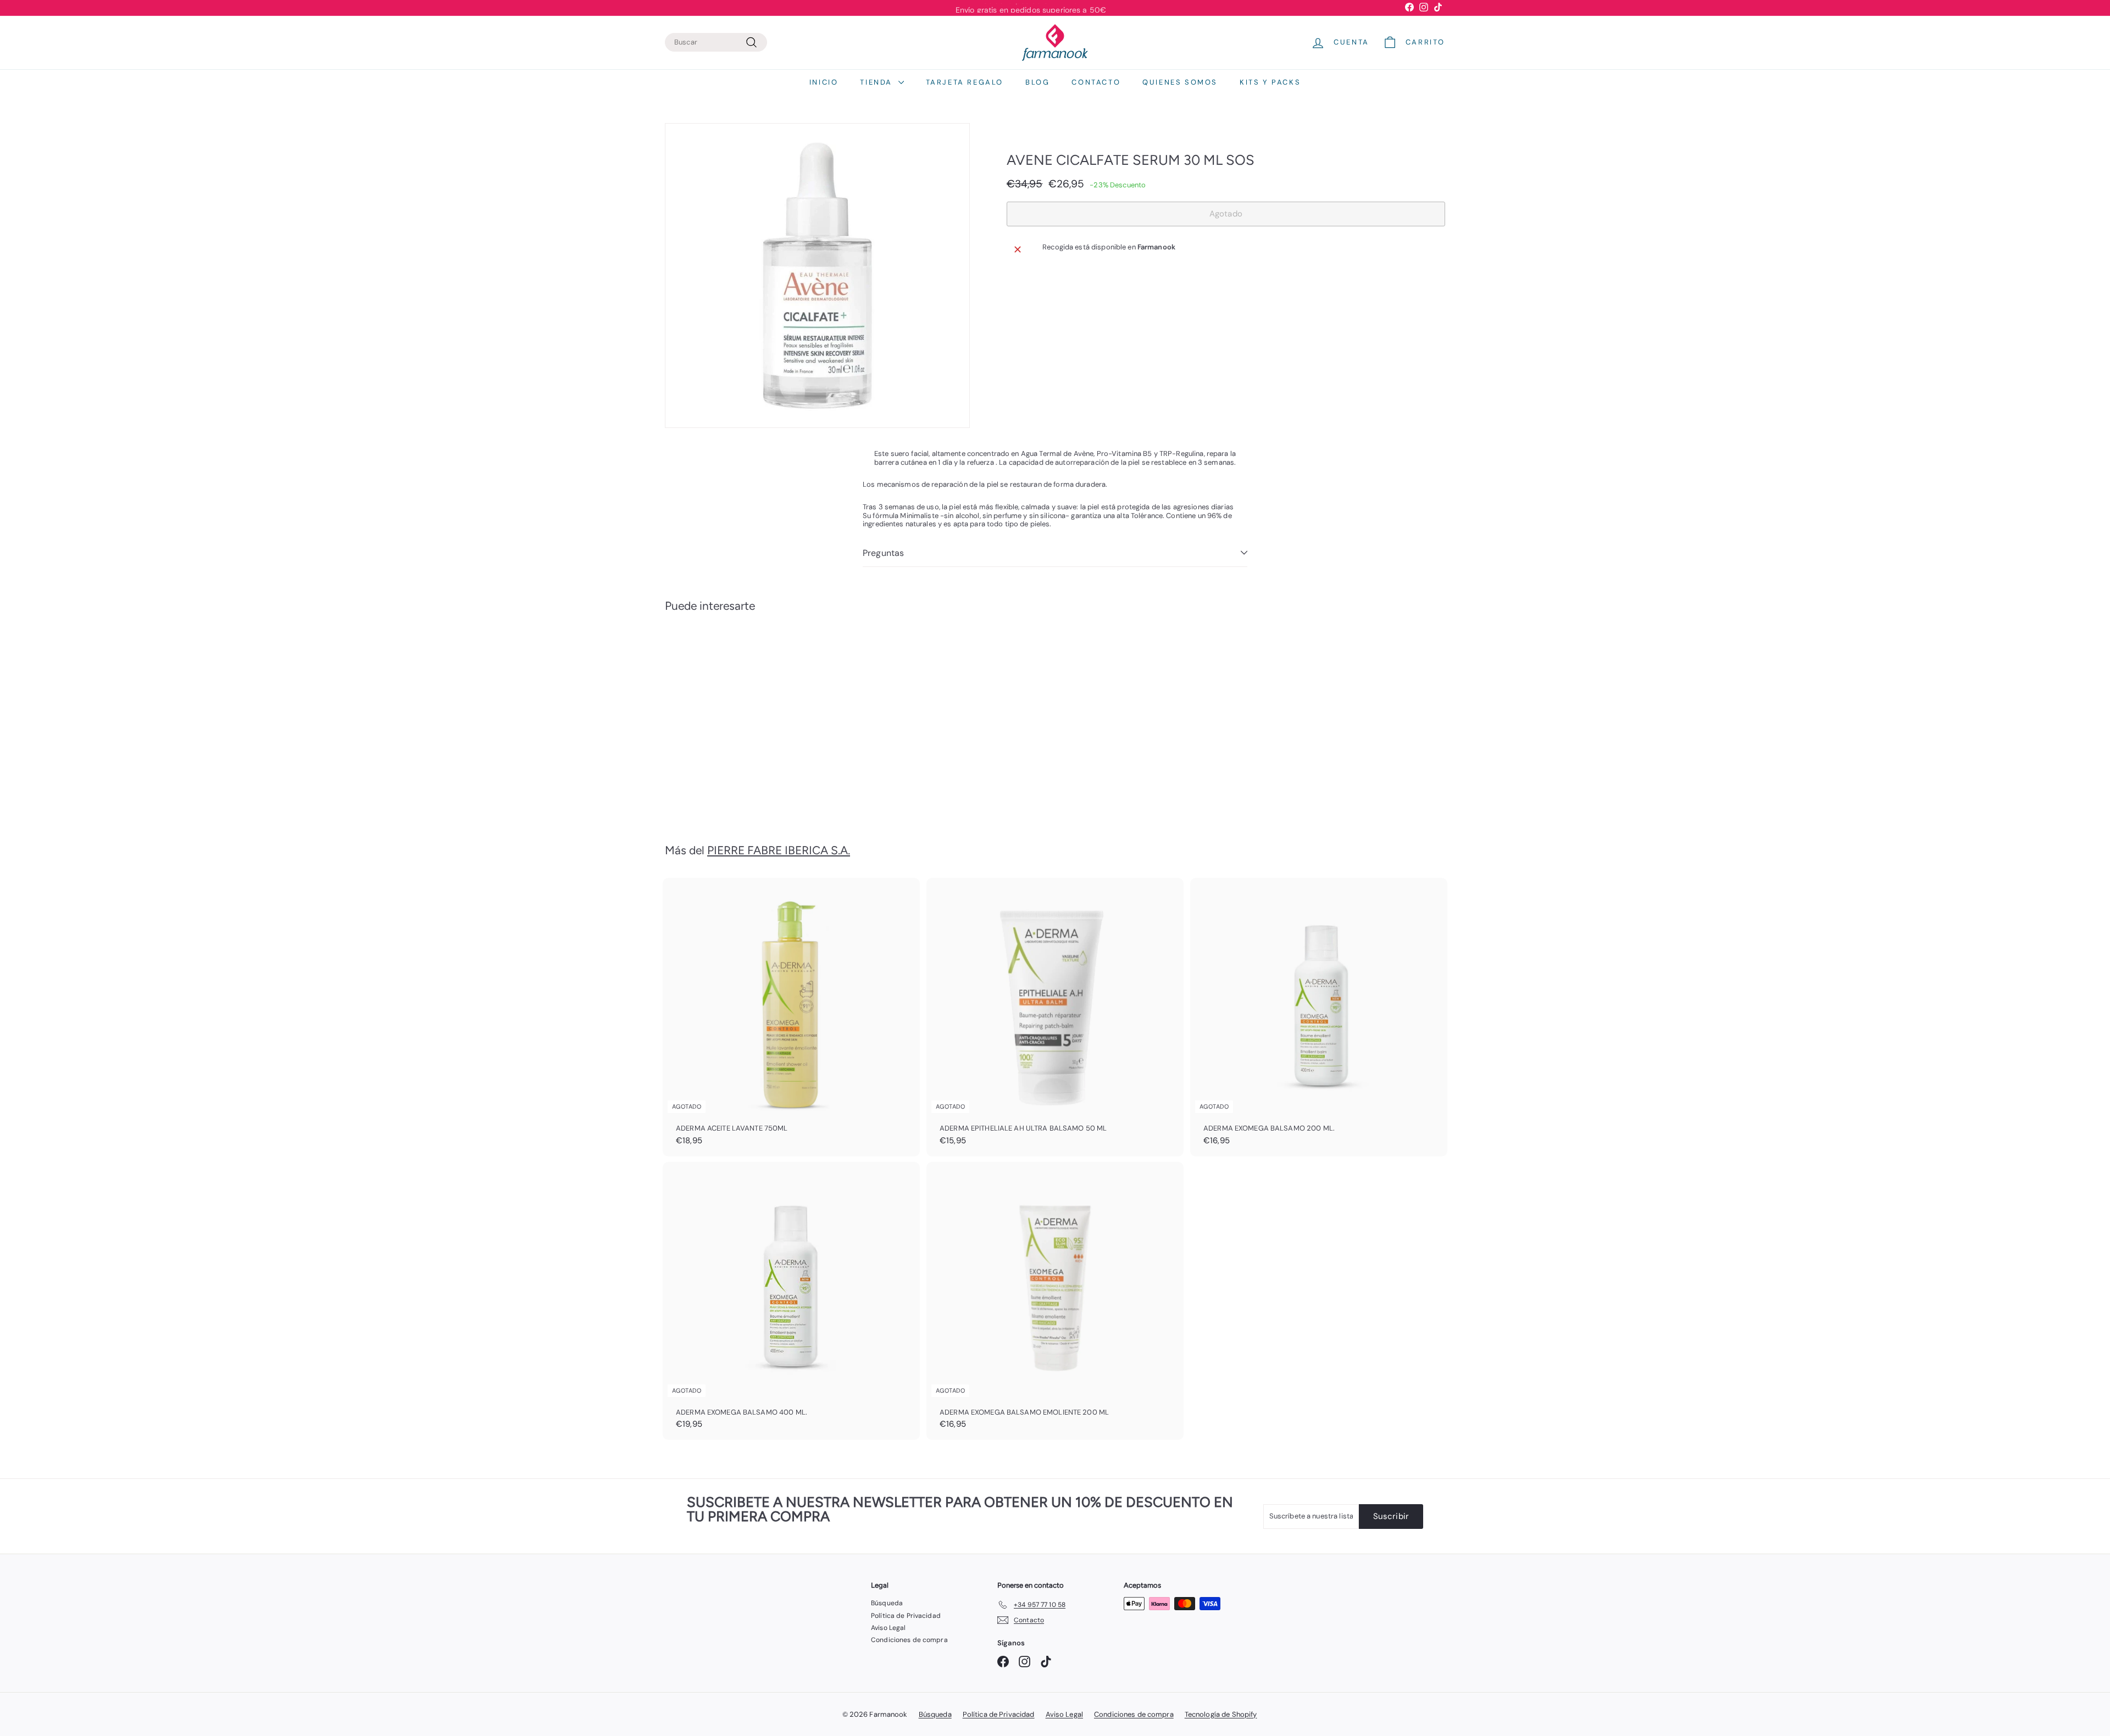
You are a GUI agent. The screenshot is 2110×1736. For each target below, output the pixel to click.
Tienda (878, 82)
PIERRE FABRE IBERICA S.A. (779, 850)
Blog (1037, 82)
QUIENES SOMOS (1180, 82)
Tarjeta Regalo (965, 82)
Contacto (1096, 82)
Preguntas (883, 553)
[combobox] (716, 42)
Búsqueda (887, 1603)
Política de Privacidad (906, 1616)
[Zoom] (817, 276)
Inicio (824, 82)
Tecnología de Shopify (1221, 1714)
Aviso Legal (888, 1628)
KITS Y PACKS (1270, 82)
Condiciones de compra (909, 1640)
